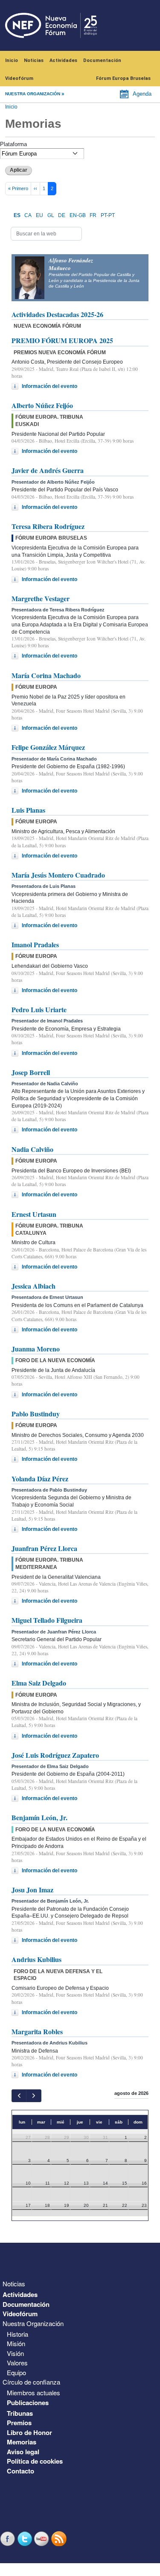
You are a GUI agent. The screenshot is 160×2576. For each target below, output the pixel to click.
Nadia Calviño (32, 1149)
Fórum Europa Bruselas (123, 78)
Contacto (20, 2471)
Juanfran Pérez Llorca (44, 1548)
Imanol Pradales (35, 944)
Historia (17, 2334)
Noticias (34, 60)
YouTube (43, 2539)
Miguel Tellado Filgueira (47, 1620)
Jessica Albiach (33, 1286)
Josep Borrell (31, 1072)
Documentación (102, 60)
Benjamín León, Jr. (39, 1817)
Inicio (12, 60)
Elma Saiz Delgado (39, 1683)
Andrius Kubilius (36, 1959)
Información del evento (49, 386)
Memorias (22, 2442)
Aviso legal (23, 2452)
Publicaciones (28, 2403)
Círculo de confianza (31, 2382)
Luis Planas (28, 810)
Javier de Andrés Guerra (48, 470)
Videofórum (19, 78)
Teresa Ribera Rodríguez (48, 526)
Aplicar (19, 170)
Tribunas (20, 2413)
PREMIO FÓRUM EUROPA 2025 (62, 340)
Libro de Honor (29, 2432)
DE (62, 215)
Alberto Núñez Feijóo (42, 405)
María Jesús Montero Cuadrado (58, 875)
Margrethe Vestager (41, 598)
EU (39, 215)
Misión (16, 2343)
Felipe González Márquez (48, 747)
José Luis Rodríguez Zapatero (55, 1755)
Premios (19, 2423)
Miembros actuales (33, 2392)
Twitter (26, 2539)
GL (51, 215)
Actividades (63, 60)
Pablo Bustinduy (36, 1414)
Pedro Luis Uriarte (39, 1009)
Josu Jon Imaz (32, 1890)
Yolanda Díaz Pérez (40, 1479)
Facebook (9, 2539)
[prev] (19, 2096)
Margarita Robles (37, 2031)
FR (93, 215)
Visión (15, 2353)
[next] (33, 2096)
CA (28, 215)
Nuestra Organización (33, 2323)
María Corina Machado (46, 675)
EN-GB (78, 215)
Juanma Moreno (36, 1349)
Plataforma (13, 144)
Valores (17, 2363)
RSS (60, 2539)
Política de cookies (35, 2461)
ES (17, 215)
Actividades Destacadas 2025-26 (57, 314)
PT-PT (108, 215)
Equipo (16, 2372)
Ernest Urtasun (34, 1214)
